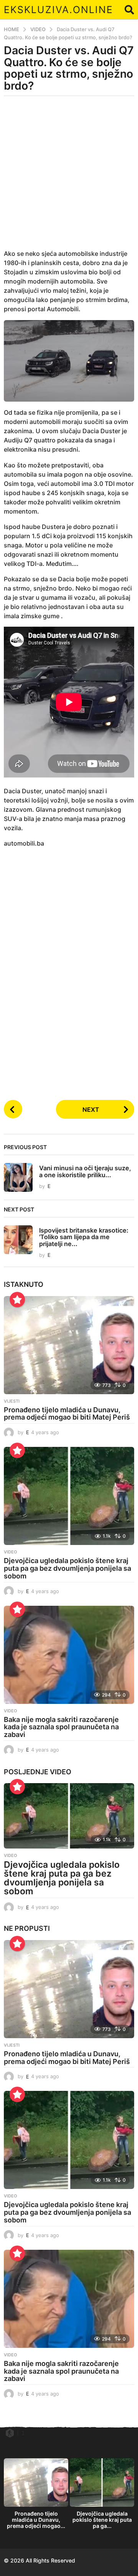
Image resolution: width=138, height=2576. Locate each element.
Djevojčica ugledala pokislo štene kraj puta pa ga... (102, 2520)
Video (11, 1552)
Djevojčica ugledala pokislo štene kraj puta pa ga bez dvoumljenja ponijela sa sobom (67, 1568)
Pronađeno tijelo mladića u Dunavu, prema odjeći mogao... (36, 2520)
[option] (36, 2496)
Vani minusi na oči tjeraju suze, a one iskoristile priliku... (85, 1171)
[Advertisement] (69, 177)
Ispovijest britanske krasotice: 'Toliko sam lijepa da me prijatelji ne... (84, 1237)
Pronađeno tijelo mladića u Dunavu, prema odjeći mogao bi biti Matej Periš (67, 1414)
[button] (129, 10)
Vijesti (12, 1401)
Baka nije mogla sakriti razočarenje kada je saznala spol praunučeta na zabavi (61, 1727)
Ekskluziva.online (58, 10)
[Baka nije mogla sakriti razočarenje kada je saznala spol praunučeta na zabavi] (69, 1655)
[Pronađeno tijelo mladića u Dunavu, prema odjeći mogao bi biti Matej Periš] (69, 1345)
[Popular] (17, 1300)
